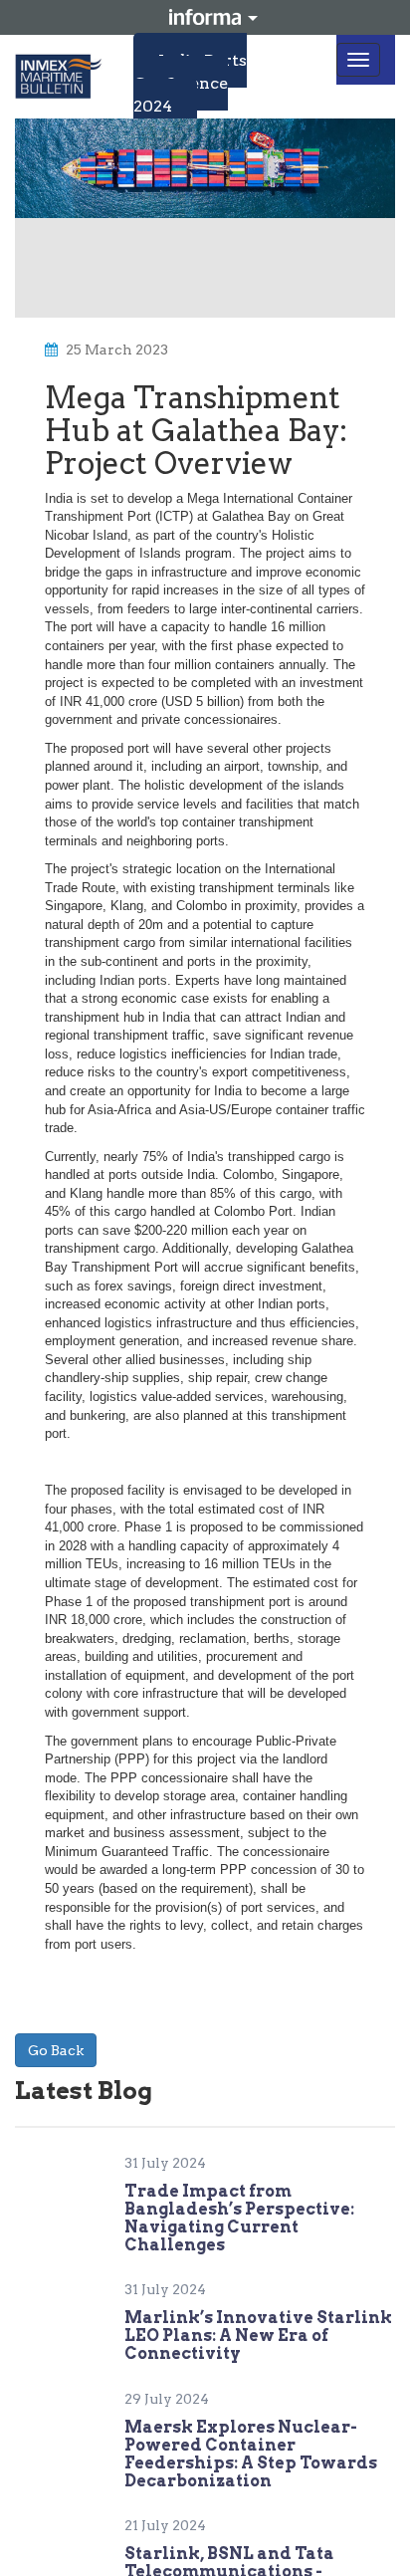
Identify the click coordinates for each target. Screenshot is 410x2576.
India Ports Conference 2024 (190, 83)
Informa (205, 17)
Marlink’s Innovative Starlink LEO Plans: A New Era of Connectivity (258, 2336)
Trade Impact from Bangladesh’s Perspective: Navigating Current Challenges (239, 2218)
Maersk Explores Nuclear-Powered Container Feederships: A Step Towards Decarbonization (251, 2454)
